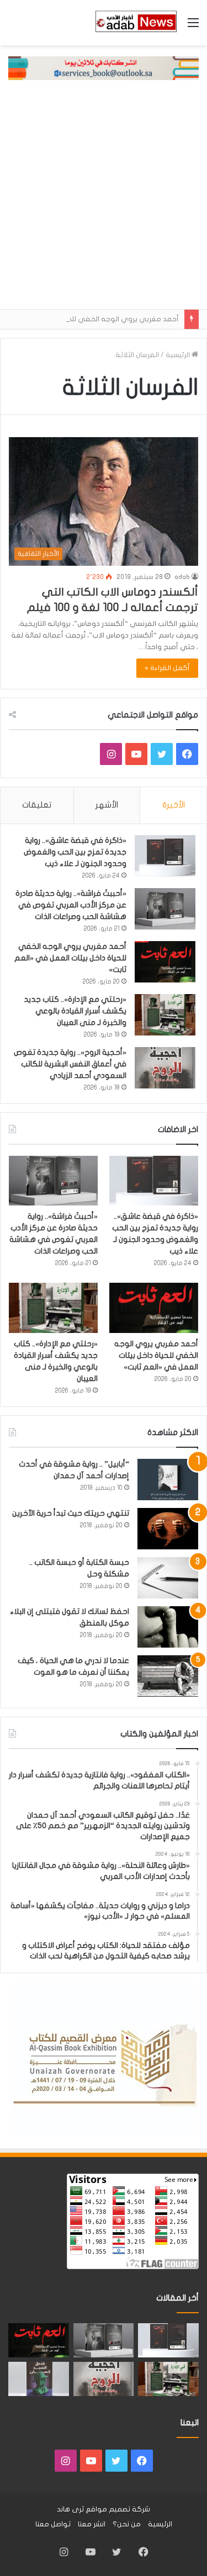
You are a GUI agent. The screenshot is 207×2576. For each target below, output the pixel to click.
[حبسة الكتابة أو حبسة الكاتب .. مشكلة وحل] (168, 1578)
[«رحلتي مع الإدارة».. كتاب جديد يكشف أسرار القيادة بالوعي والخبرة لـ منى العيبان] (165, 1015)
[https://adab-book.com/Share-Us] (104, 68)
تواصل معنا (53, 2524)
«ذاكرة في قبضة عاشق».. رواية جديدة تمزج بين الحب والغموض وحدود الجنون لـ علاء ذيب (75, 852)
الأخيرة (174, 805)
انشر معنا (92, 2524)
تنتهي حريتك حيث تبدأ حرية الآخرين (71, 1513)
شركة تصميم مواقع (118, 2509)
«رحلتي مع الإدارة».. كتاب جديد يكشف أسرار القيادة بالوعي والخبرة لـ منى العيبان (75, 1011)
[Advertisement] (104, 200)
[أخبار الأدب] (135, 23)
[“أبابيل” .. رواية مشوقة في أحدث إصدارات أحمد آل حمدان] (168, 1480)
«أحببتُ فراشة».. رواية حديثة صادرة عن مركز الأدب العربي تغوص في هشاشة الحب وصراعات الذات (71, 905)
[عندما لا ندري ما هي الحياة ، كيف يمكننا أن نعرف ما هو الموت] (168, 1676)
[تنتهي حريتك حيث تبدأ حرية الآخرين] (168, 1529)
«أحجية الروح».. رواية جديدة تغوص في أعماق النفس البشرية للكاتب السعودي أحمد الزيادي (70, 1064)
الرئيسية (179, 355)
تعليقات (37, 805)
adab (182, 577)
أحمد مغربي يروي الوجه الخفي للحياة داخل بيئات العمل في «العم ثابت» (70, 958)
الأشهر (107, 805)
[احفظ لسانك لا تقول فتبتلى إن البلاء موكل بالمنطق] (168, 1627)
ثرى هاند (70, 2509)
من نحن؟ (127, 2524)
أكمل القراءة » (167, 668)
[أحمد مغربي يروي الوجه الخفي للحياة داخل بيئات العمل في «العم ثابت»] (165, 962)
